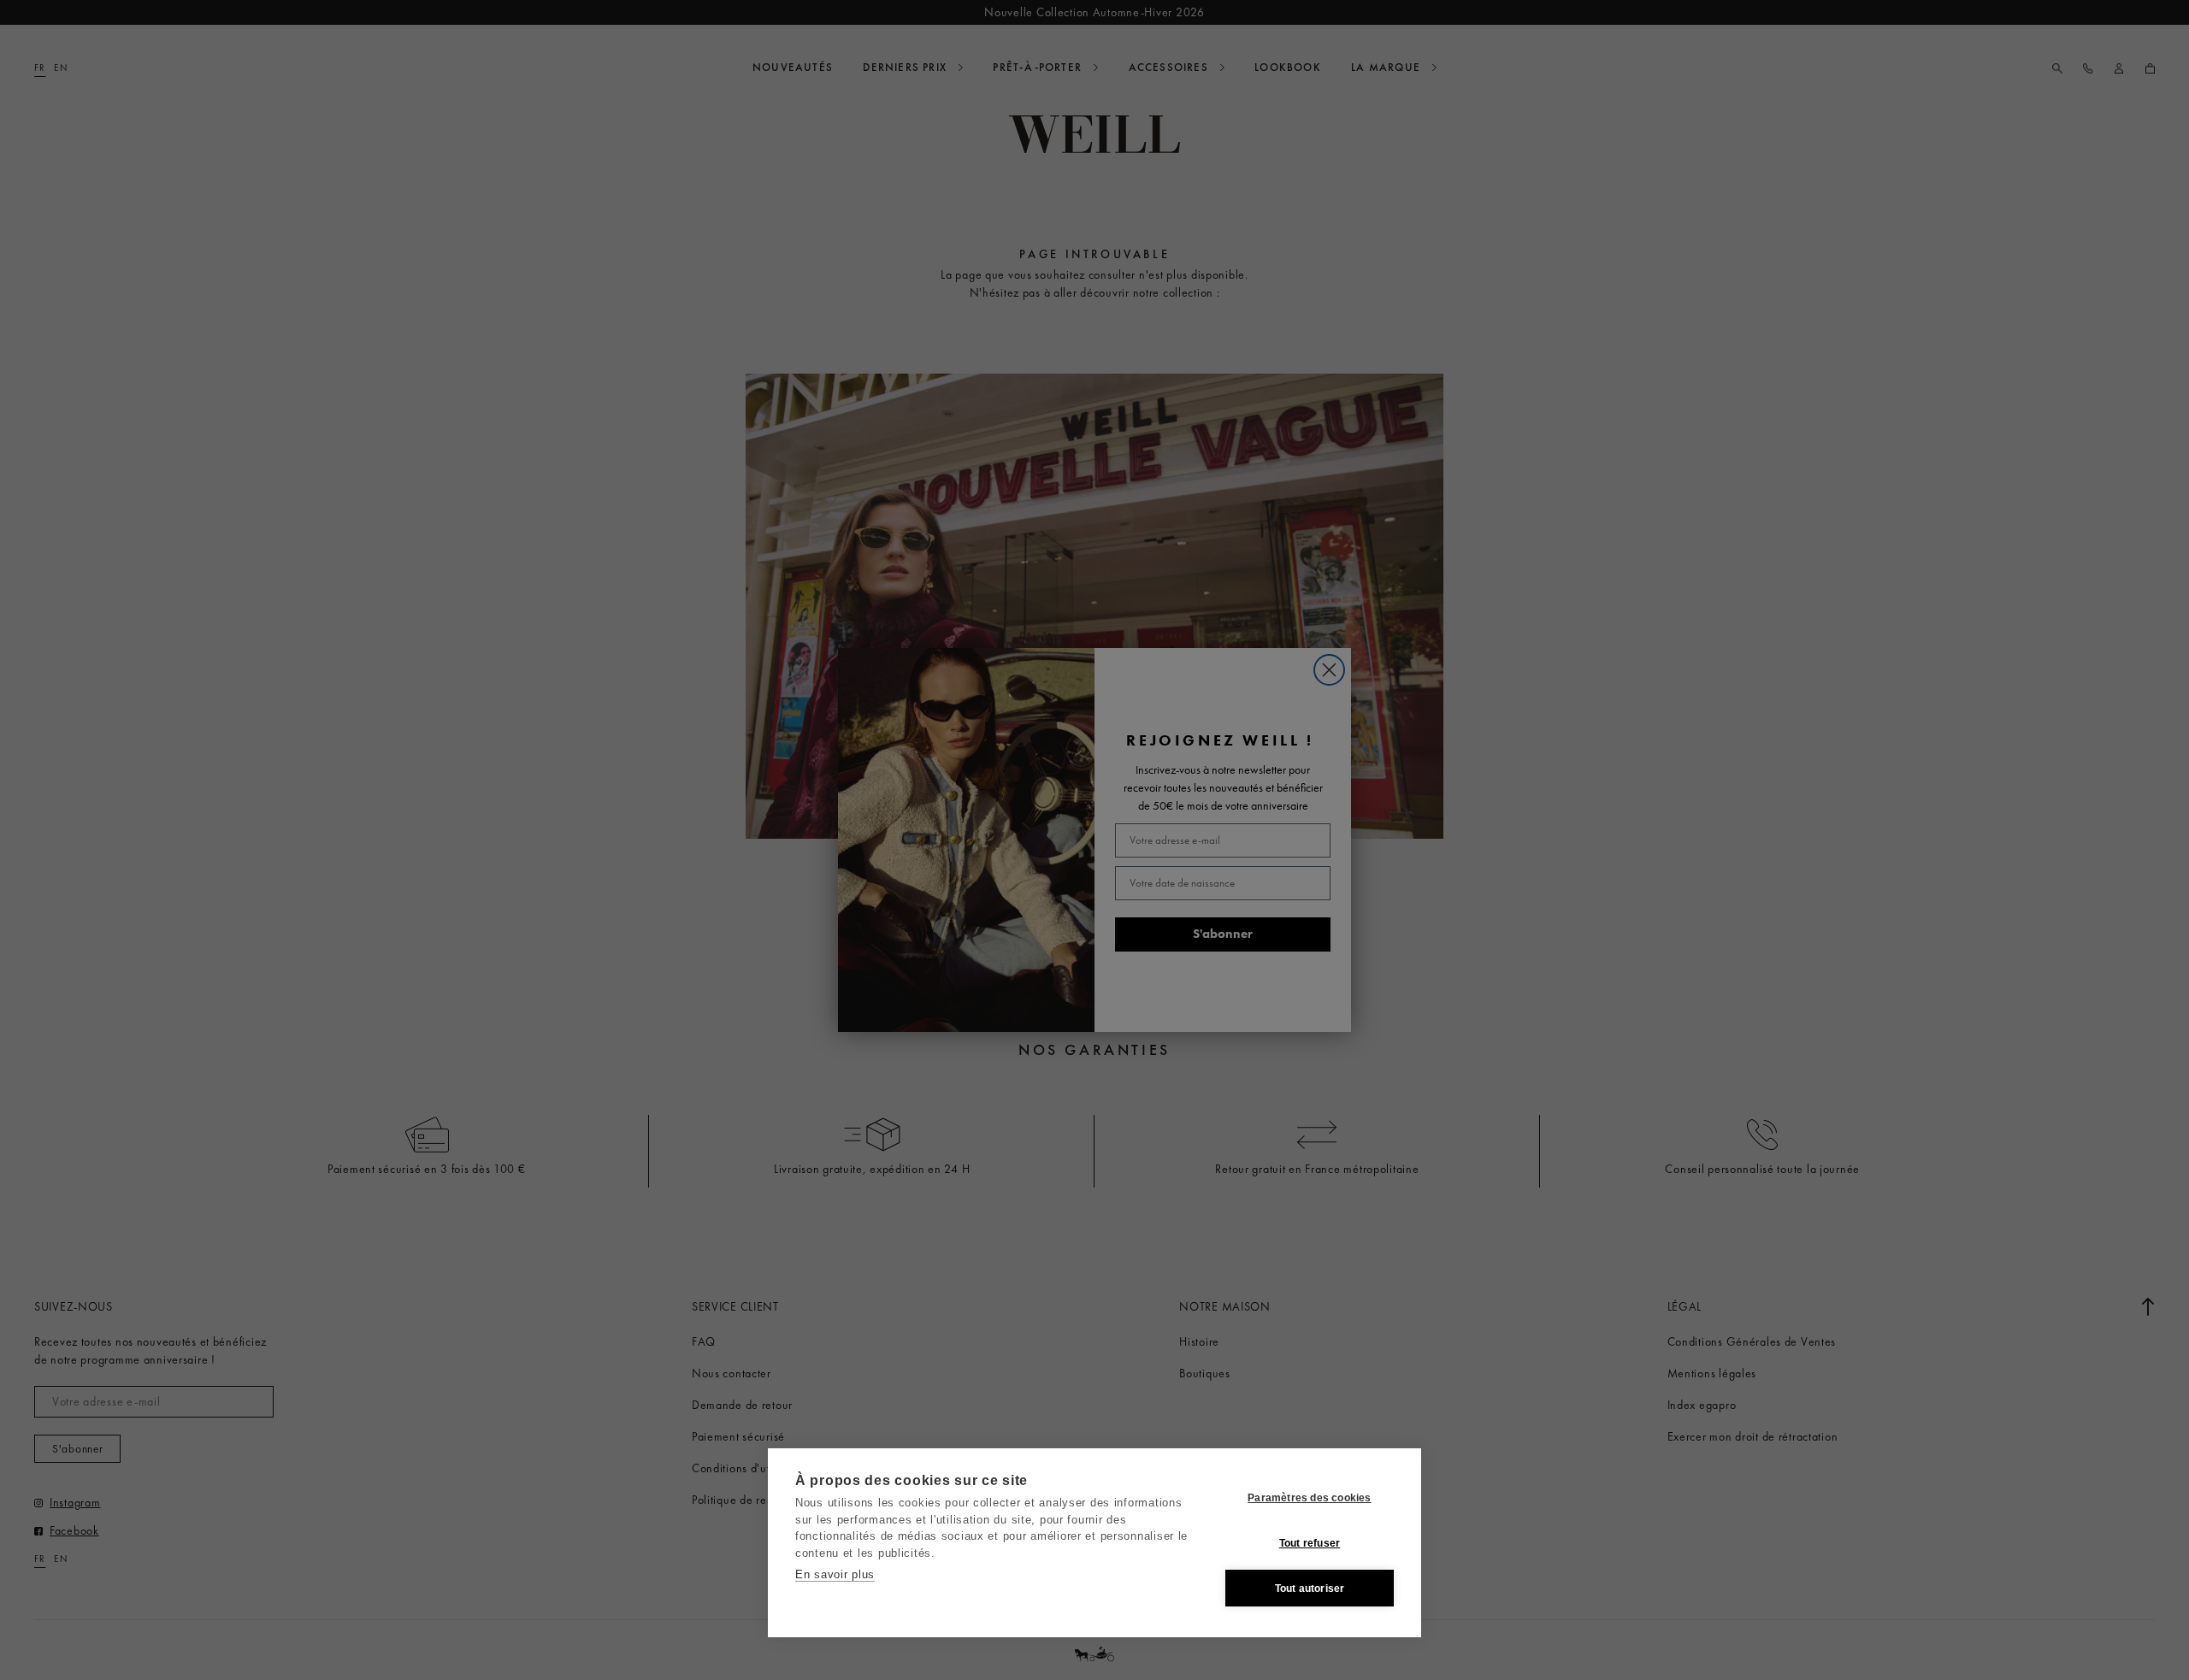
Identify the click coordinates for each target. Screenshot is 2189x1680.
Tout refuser (1310, 1543)
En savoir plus (835, 1574)
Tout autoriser (1310, 1589)
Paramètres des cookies (1309, 1498)
